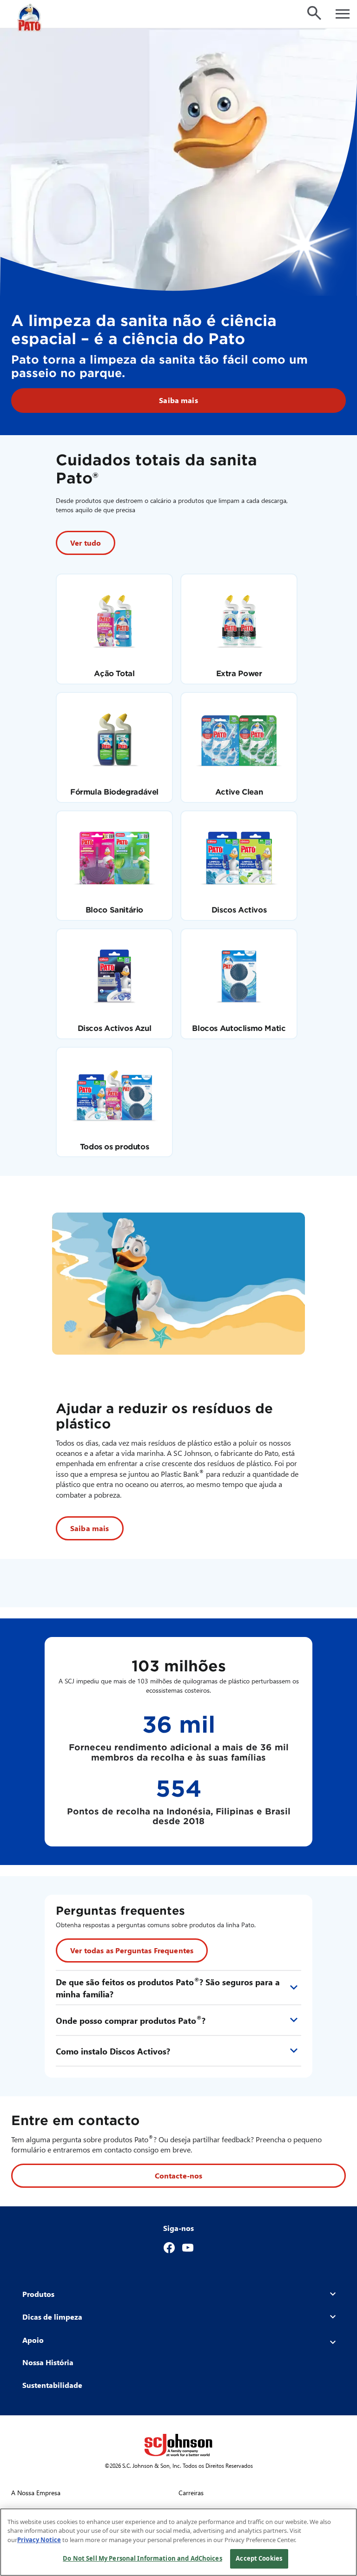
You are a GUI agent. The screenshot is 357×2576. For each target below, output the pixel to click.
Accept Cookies (259, 2558)
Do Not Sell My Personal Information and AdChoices (142, 2558)
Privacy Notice (39, 2540)
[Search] (314, 13)
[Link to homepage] (30, 18)
